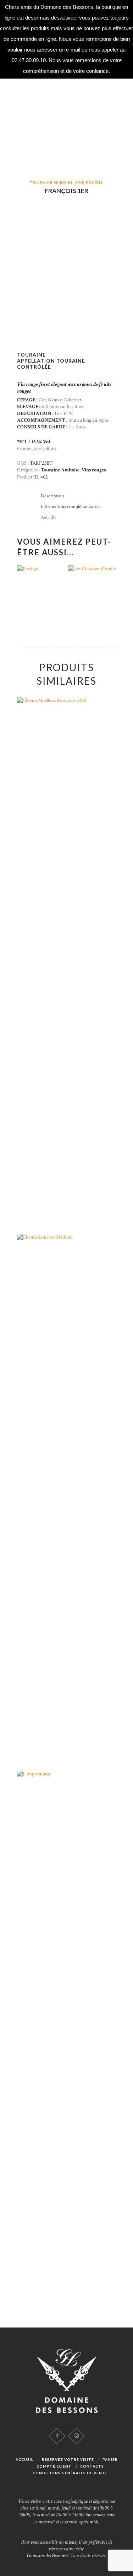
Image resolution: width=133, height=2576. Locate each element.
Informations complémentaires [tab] (71, 507)
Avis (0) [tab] (48, 518)
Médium (67, 1504)
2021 (92, 588)
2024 (67, 2033)
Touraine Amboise (51, 182)
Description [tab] (52, 496)
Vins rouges (89, 182)
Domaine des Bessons (46, 2556)
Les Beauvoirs (67, 967)
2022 (41, 592)
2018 (67, 959)
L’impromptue (66, 2040)
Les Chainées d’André (92, 600)
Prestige (41, 600)
